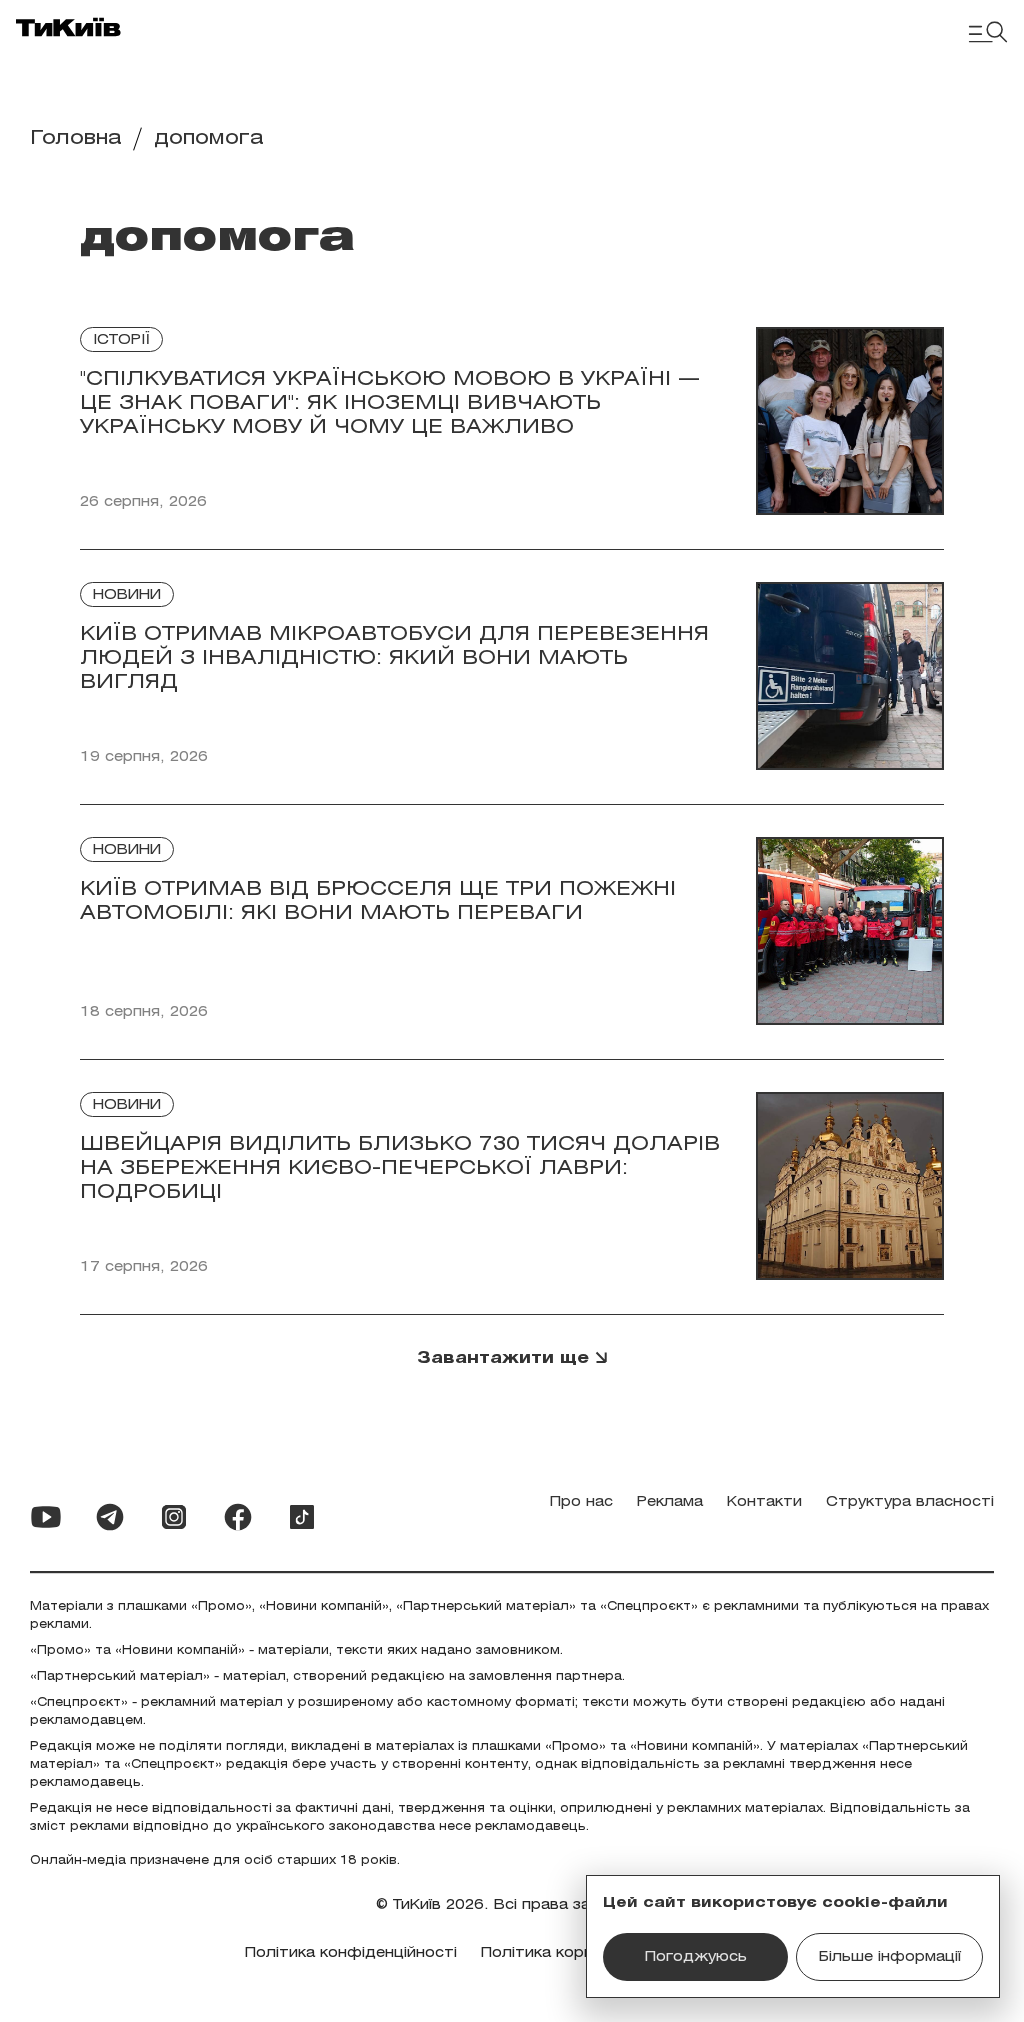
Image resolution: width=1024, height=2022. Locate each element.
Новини (127, 595)
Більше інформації (890, 1957)
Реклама (670, 1502)
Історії (121, 340)
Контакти (764, 1502)
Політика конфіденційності (351, 1953)
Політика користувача (568, 1953)
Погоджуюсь (696, 1957)
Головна (76, 138)
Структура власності (910, 1502)
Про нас (581, 1502)
